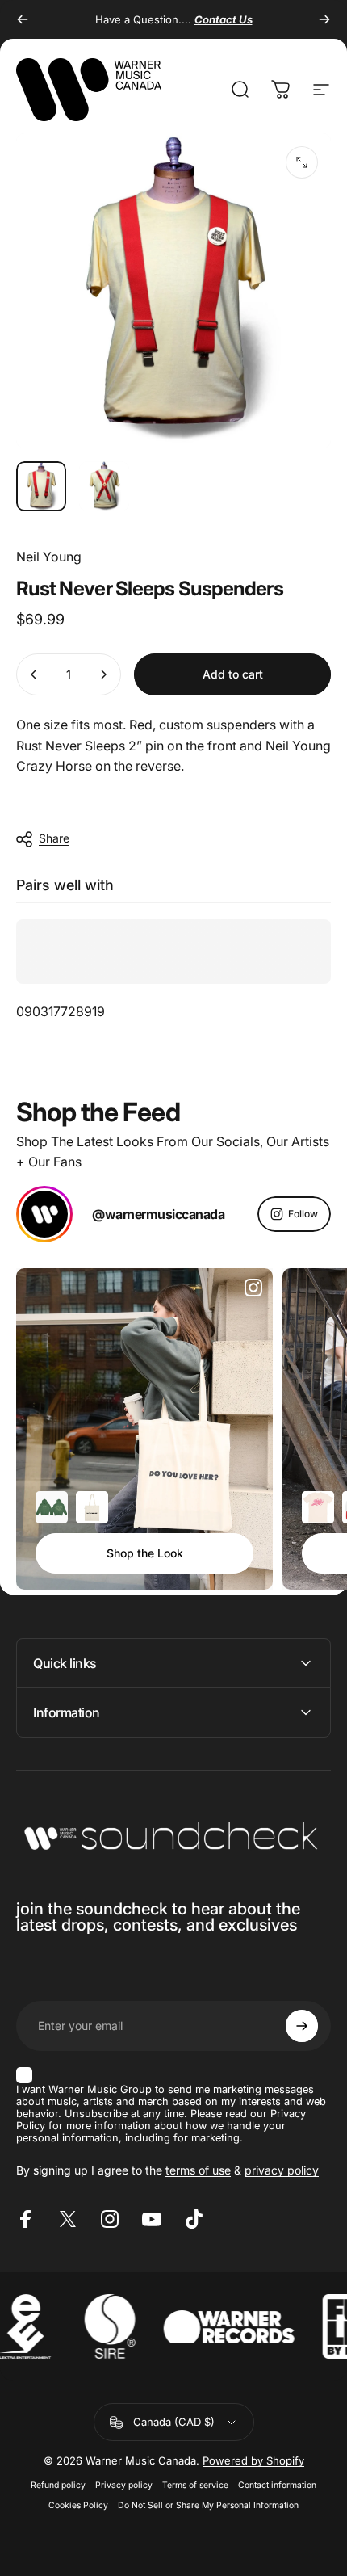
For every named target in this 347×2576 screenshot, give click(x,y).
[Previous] (23, 19)
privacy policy (282, 2170)
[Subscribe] (302, 2026)
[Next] (324, 19)
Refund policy (58, 2485)
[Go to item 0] (41, 486)
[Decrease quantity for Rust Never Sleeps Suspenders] (34, 674)
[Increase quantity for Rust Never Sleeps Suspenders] (103, 674)
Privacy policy (124, 2485)
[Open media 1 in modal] (302, 162)
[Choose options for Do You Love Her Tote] (92, 1507)
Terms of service (195, 2485)
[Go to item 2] (104, 486)
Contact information (277, 2485)
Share (54, 838)
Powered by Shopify (253, 2460)
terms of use (198, 2170)
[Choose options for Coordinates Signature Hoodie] (52, 1507)
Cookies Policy (78, 2505)
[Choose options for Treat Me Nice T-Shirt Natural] (318, 1507)
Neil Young (49, 557)
